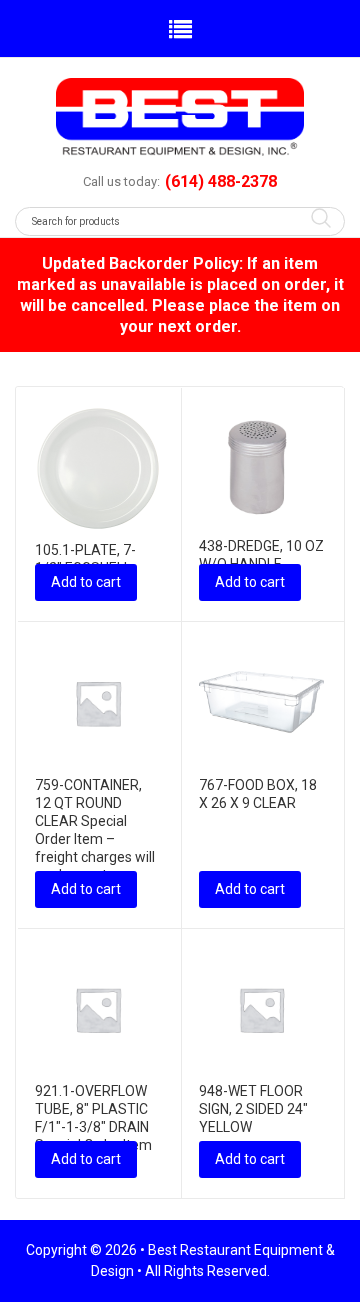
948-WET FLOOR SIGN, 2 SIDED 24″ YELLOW (253, 1109)
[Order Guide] (180, 117)
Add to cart (86, 582)
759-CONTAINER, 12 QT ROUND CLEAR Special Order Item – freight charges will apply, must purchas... (95, 839)
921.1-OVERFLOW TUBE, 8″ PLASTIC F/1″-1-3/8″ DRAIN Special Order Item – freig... (93, 1127)
